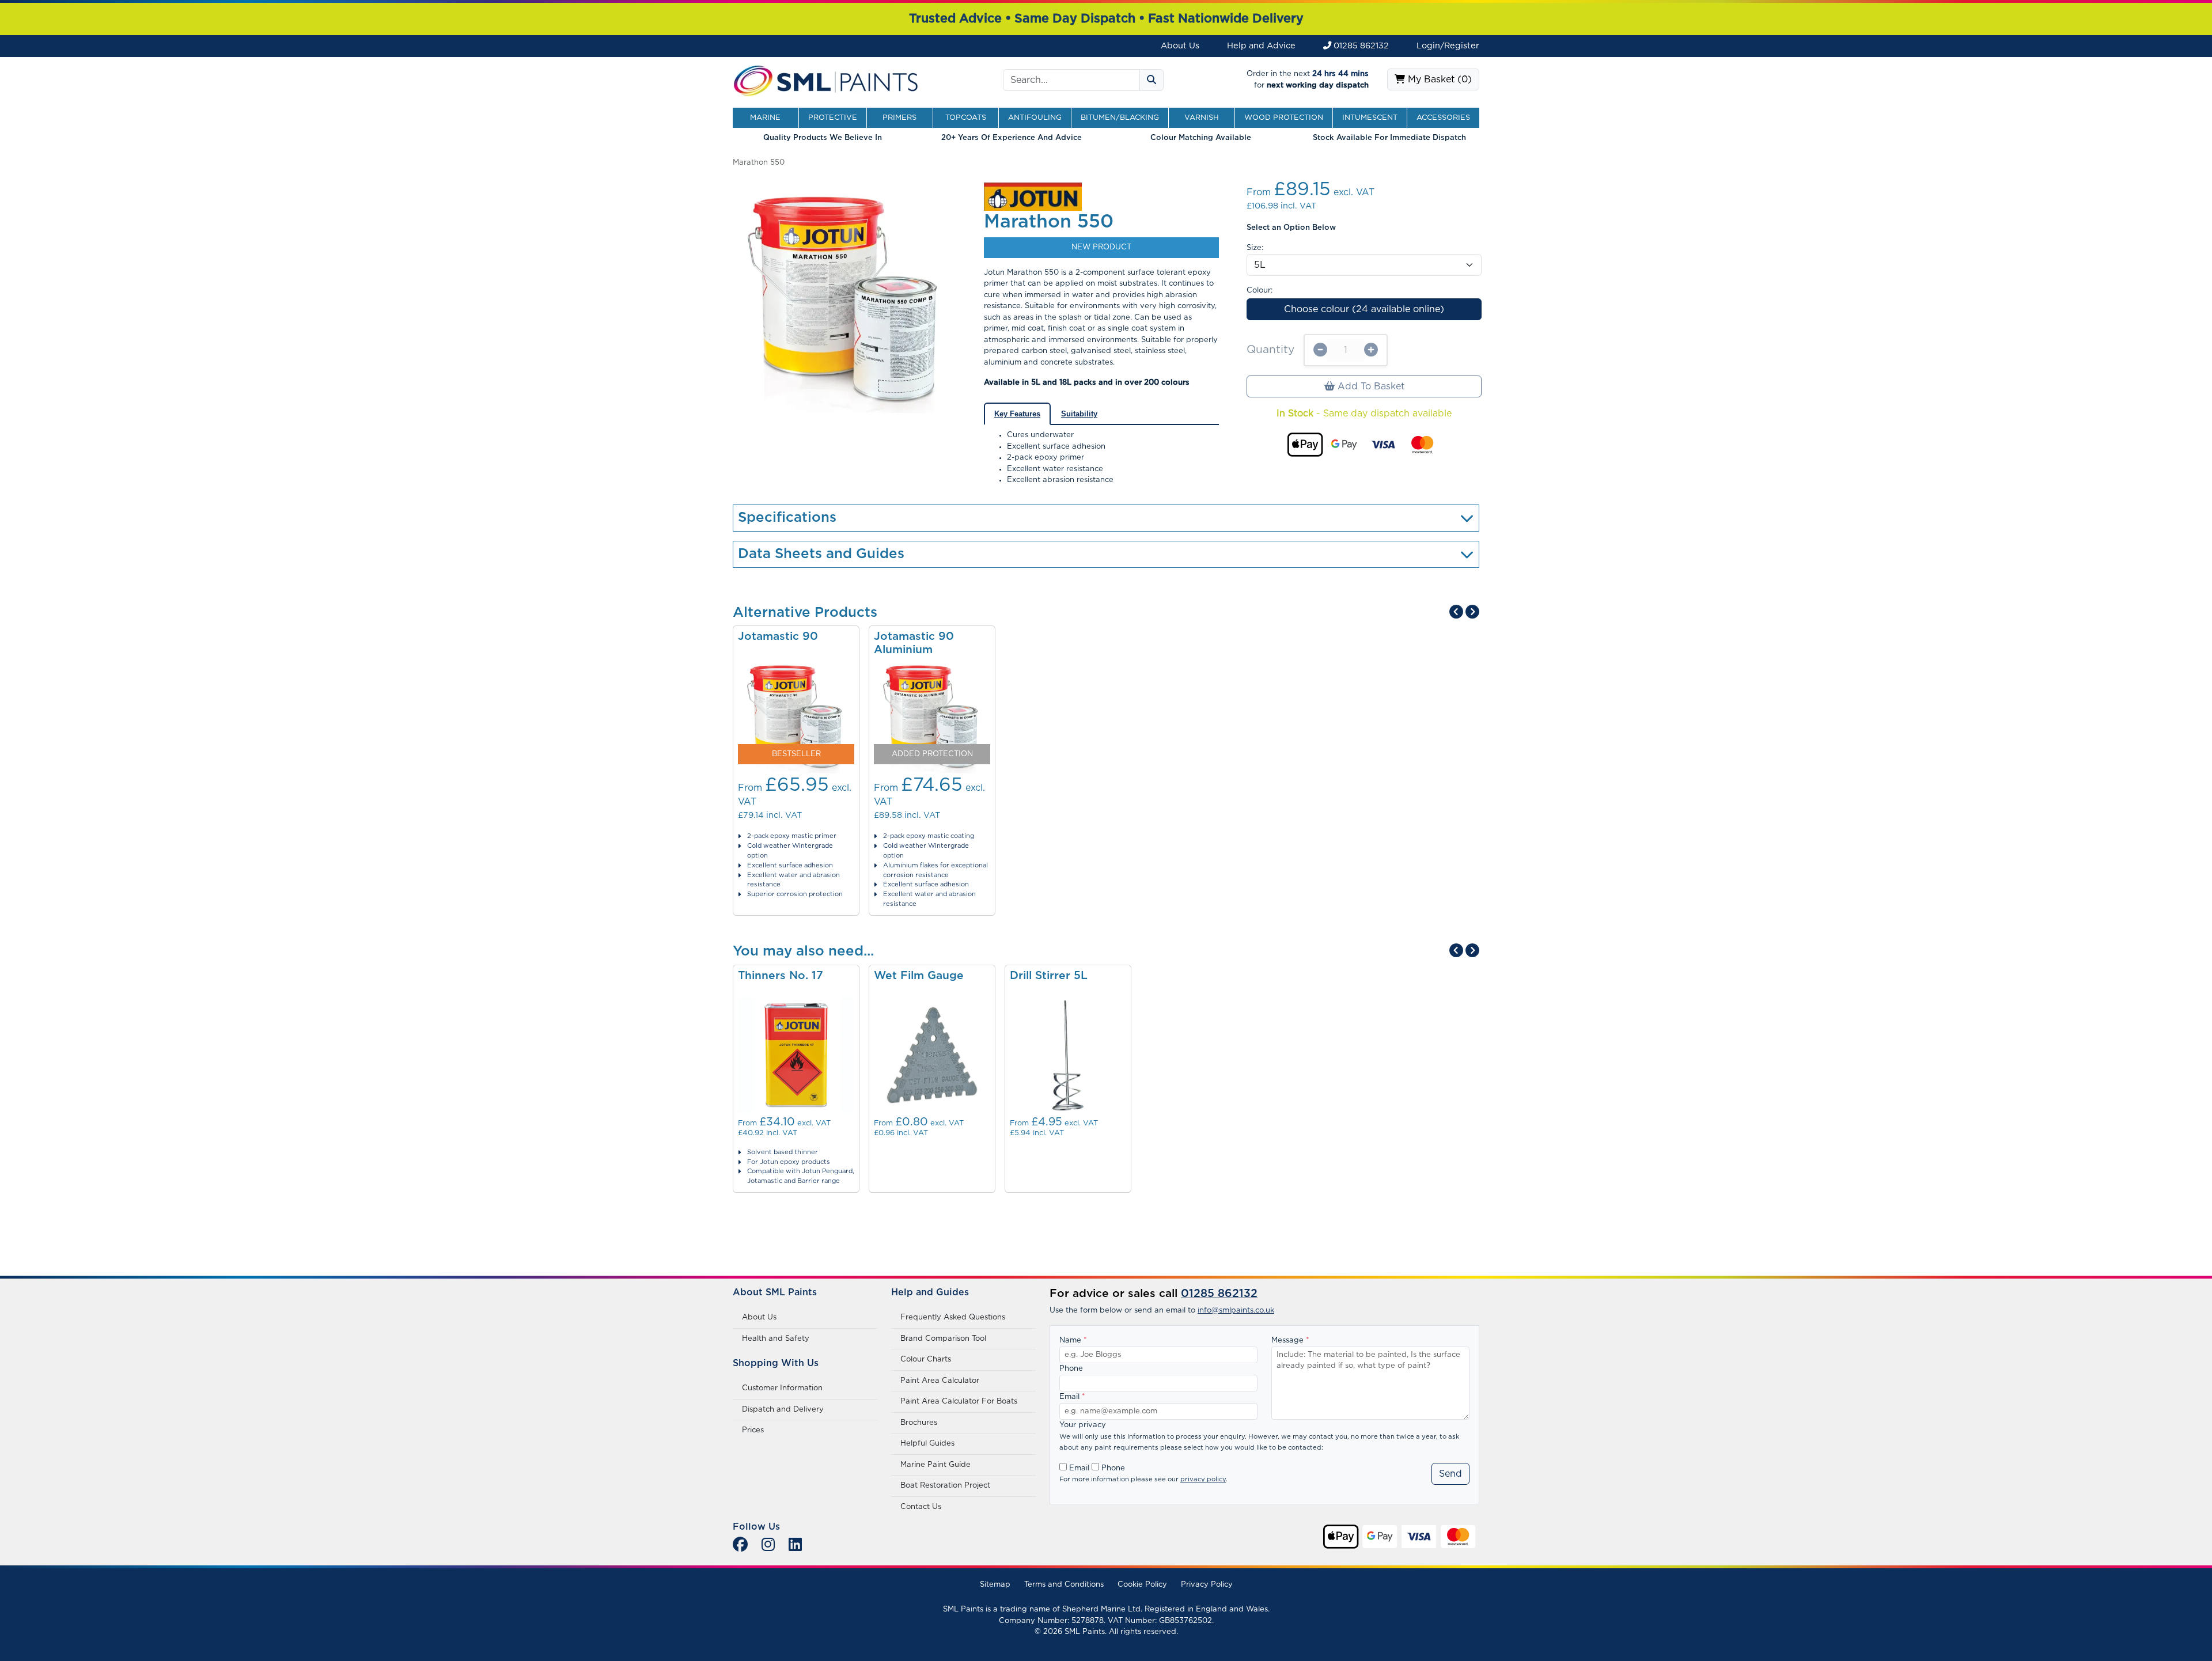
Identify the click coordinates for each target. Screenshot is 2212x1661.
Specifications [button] (787, 518)
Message (1290, 1340)
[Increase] (1371, 350)
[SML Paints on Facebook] (740, 1546)
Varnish (1202, 118)
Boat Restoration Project (945, 1486)
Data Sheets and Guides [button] (821, 554)
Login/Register (1448, 46)
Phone (1071, 1369)
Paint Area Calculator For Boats (959, 1402)
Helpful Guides (927, 1444)
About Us (1180, 46)
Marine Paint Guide (935, 1465)
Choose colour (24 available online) (1364, 309)
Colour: (1260, 291)
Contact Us (921, 1507)
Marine (765, 118)
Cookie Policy (1142, 1585)
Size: (1255, 248)
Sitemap (995, 1585)
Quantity (1270, 350)
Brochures (919, 1423)
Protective (833, 118)
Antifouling (1035, 118)
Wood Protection (1284, 118)
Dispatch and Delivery (783, 1410)
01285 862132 (1360, 46)
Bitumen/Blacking (1120, 118)
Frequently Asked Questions (953, 1317)
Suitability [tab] (1079, 414)
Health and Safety (776, 1339)
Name (1073, 1340)
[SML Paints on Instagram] (768, 1546)
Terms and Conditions (1064, 1585)
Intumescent (1370, 118)
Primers (899, 118)
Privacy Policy (1207, 1585)
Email (1072, 1397)
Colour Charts (926, 1359)
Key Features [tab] (1017, 414)
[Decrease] (1320, 350)
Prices (753, 1430)
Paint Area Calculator (940, 1381)
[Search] (1152, 80)
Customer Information (782, 1388)
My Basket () (1438, 79)
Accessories (1443, 118)
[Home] (826, 80)
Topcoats (966, 118)
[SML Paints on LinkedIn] (795, 1546)
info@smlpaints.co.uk (1236, 1311)
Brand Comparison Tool (943, 1339)
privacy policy (1203, 1479)
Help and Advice (1261, 46)
